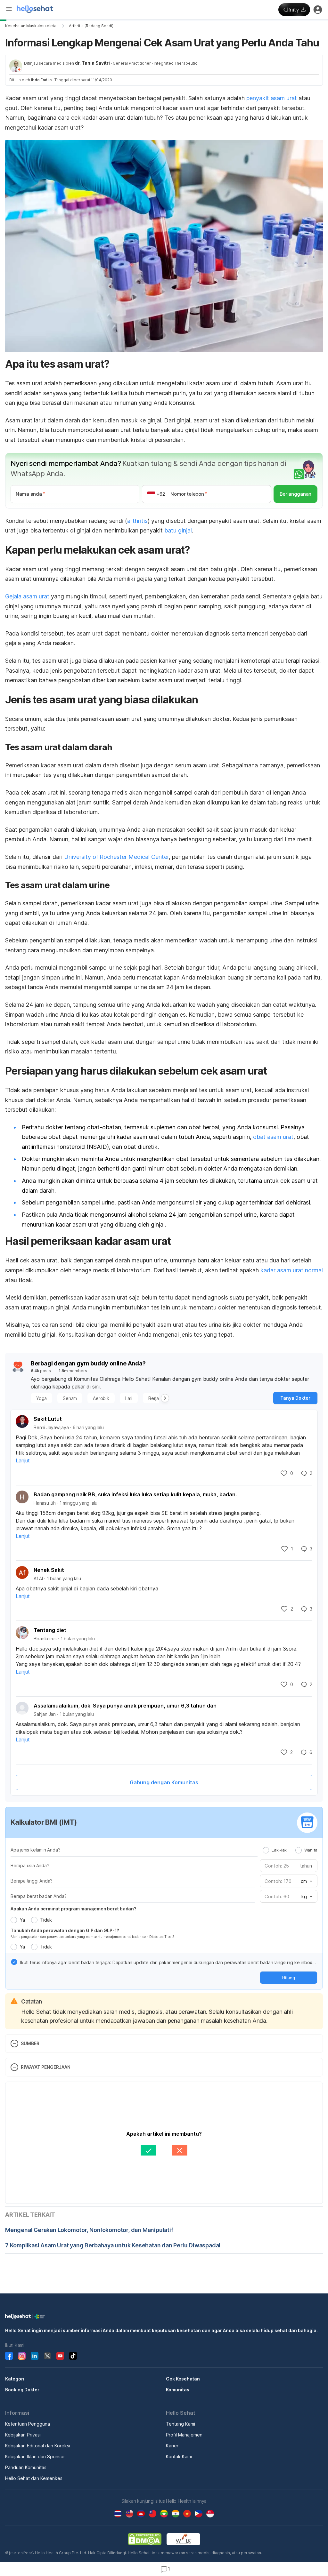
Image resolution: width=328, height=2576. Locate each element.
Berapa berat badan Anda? (39, 1896)
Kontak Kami (179, 2456)
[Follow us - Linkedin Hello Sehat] (35, 2356)
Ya (22, 1920)
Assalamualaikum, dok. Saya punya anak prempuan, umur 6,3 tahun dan (125, 1706)
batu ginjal (178, 530)
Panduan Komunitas (26, 2467)
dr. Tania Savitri (92, 63)
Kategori (15, 2379)
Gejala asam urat (27, 596)
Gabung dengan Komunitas (164, 1782)
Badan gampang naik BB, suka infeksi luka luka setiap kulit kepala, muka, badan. (135, 1494)
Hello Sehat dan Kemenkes (34, 2478)
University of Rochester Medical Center (116, 857)
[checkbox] (14, 1962)
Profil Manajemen (184, 2435)
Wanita (311, 1850)
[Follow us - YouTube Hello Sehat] (60, 2356)
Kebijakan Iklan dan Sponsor (35, 2456)
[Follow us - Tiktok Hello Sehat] (73, 2356)
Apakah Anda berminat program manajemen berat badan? (74, 1909)
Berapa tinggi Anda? (32, 1881)
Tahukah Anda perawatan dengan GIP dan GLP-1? (65, 1930)
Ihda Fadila (41, 80)
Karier (172, 2446)
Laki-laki (279, 1850)
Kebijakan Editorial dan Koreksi (38, 2446)
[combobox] (306, 1881)
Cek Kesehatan (183, 2379)
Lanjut (23, 1460)
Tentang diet (50, 1630)
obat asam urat (273, 1137)
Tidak (46, 1920)
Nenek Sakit (49, 1570)
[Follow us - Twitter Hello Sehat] (47, 2356)
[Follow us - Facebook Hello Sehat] (9, 2356)
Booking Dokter (22, 2390)
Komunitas (178, 2390)
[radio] (266, 1850)
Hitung (289, 1978)
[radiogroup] (290, 1850)
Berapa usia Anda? (30, 1865)
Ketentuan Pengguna (28, 2424)
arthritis (137, 521)
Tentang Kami (180, 2424)
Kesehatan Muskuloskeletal (31, 26)
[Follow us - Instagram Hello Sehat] (22, 2356)
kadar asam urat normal (292, 1270)
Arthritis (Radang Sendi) (91, 26)
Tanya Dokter (295, 1398)
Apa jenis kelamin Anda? (35, 1850)
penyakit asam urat (272, 98)
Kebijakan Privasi (23, 2435)
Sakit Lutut (48, 1419)
